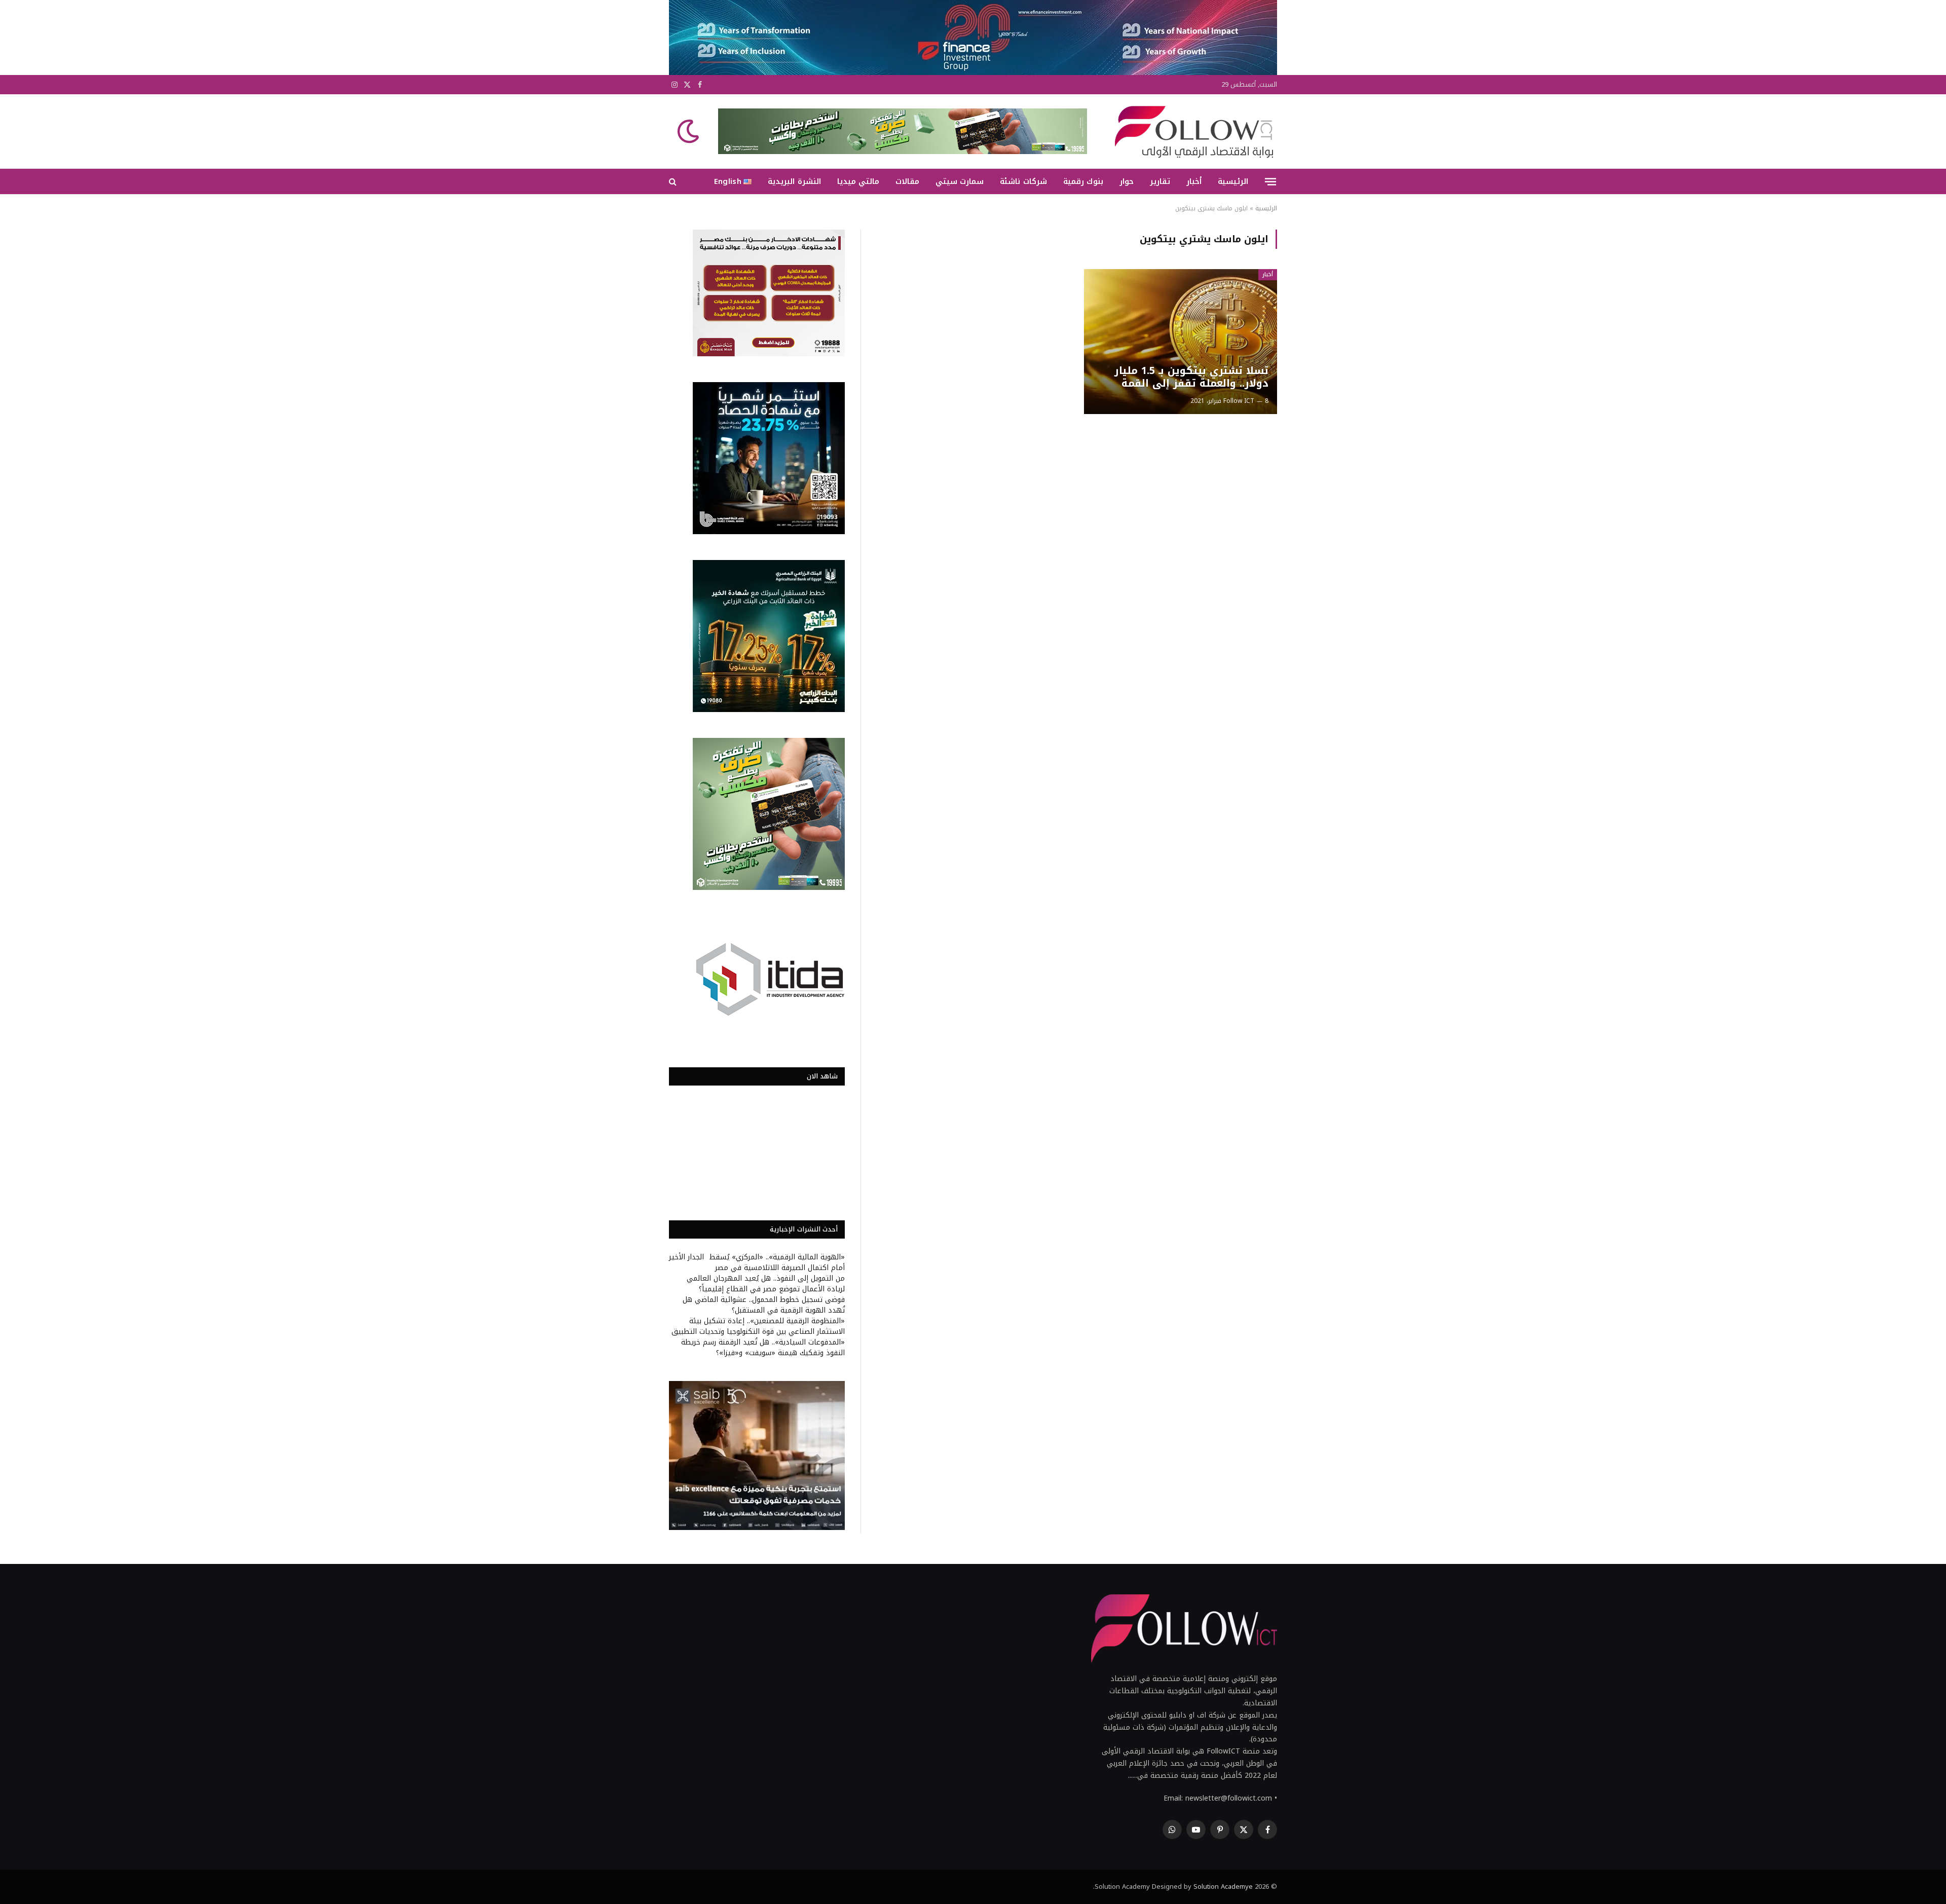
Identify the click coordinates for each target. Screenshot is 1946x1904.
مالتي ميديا (858, 181)
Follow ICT (1239, 401)
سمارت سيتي (960, 181)
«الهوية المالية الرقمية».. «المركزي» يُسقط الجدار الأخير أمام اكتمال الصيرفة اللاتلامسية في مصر (757, 1262)
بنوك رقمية (1083, 181)
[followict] (1191, 131)
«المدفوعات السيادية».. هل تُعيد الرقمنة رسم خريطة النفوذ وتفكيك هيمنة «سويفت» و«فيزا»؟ (763, 1348)
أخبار (1194, 181)
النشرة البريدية (794, 181)
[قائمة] (1270, 181)
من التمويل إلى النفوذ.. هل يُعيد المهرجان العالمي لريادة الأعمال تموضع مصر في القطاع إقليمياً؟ (766, 1284)
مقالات (907, 181)
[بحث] (674, 182)
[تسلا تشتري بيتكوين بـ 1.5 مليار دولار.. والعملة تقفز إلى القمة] (1181, 342)
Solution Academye (1223, 1887)
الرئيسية (1233, 181)
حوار (1127, 181)
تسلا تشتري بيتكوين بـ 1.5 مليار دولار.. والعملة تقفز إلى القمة (1191, 377)
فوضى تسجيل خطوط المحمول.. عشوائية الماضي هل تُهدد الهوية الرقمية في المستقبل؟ (764, 1305)
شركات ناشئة (1023, 181)
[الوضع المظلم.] (689, 131)
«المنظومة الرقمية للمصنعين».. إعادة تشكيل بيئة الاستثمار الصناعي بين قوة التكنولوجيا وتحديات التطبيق (758, 1326)
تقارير (1160, 181)
